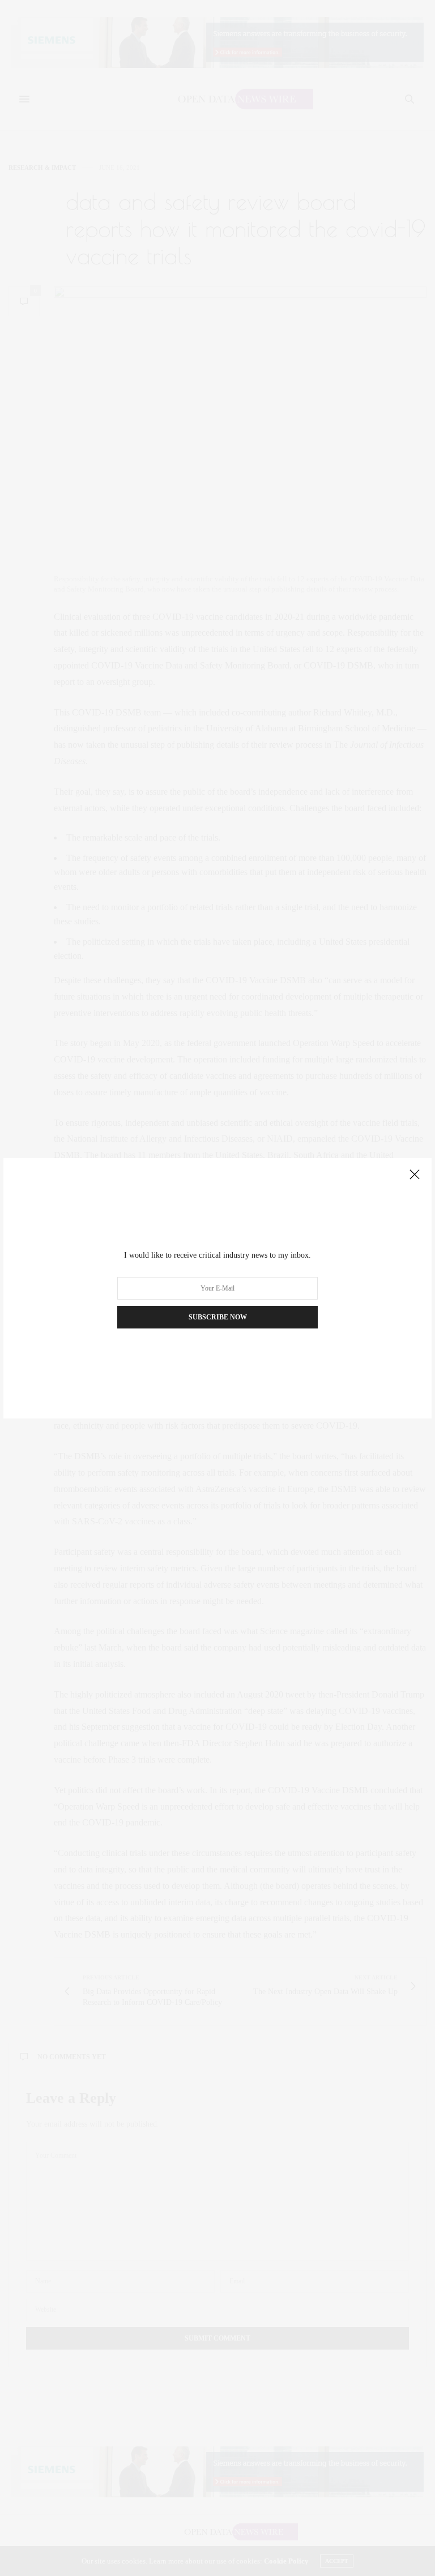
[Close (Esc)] (415, 1175)
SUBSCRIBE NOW (218, 1317)
